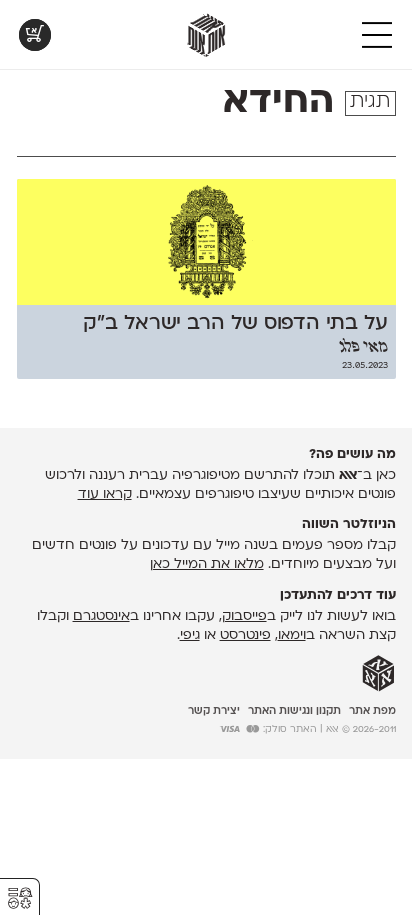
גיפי (190, 635)
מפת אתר (372, 711)
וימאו (292, 635)
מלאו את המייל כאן (207, 564)
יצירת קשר (214, 711)
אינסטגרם (101, 616)
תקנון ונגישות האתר (294, 711)
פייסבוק (244, 616)
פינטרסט (245, 635)
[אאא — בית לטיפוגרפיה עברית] (378, 674)
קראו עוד (105, 494)
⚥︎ (20, 898)
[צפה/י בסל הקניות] (35, 35)
